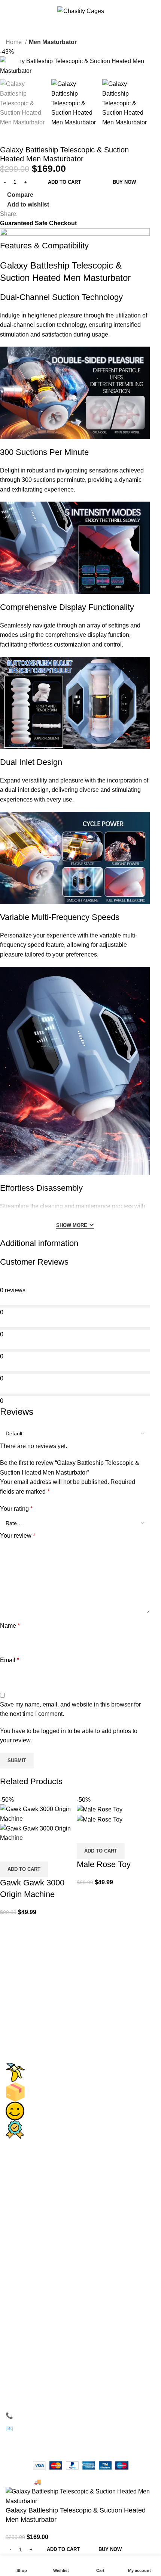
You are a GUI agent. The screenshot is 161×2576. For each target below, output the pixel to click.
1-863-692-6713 (39, 2416)
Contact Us (27, 2227)
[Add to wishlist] (50, 1852)
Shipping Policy (33, 2314)
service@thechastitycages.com (63, 2429)
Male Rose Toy (104, 1864)
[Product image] (37, 1833)
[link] (30, 2187)
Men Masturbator (53, 42)
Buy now (124, 182)
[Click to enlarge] (13, 62)
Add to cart (64, 182)
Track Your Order (34, 2301)
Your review (18, 1536)
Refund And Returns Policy (48, 2327)
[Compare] (9, 1852)
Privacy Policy (31, 2240)
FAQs (19, 2287)
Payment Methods (36, 2253)
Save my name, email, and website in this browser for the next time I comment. (70, 1709)
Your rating (16, 1509)
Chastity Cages (32, 2160)
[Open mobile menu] (9, 11)
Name (10, 1626)
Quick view (30, 1852)
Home (14, 42)
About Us (24, 2213)
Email (10, 1660)
